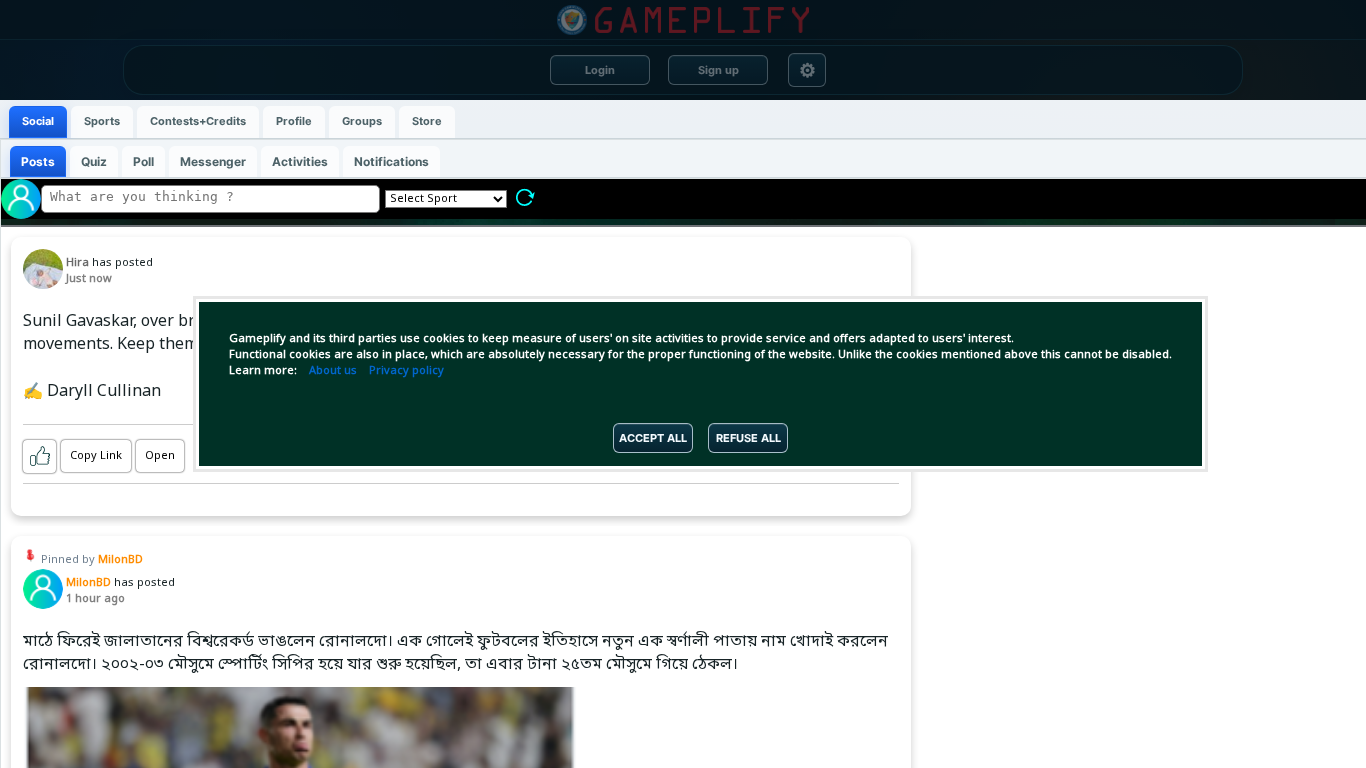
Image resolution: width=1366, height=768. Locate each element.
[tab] (38, 122)
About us (333, 371)
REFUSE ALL (748, 438)
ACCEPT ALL (653, 438)
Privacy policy (406, 371)
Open (160, 456)
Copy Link (96, 456)
